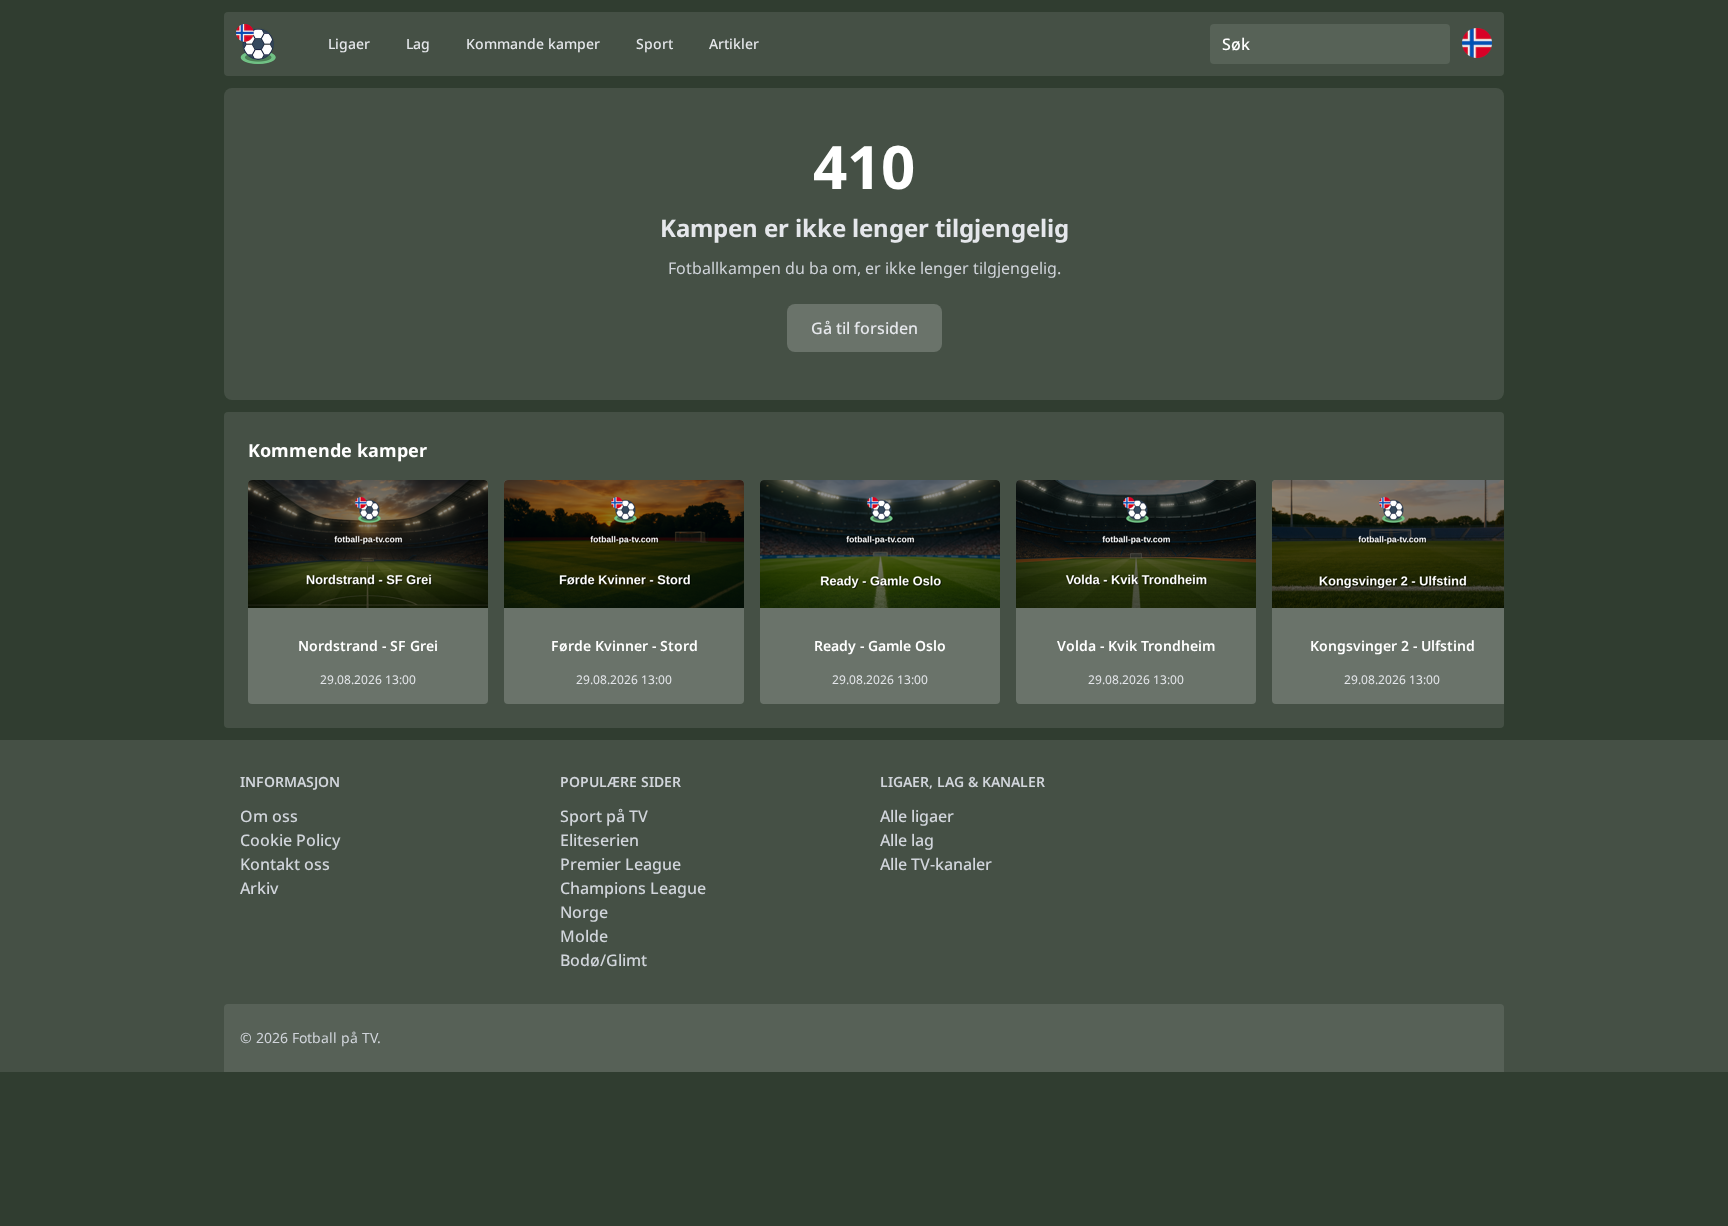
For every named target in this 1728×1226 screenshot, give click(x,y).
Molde (584, 936)
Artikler (734, 43)
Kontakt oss (285, 864)
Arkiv (259, 888)
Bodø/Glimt (603, 960)
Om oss (269, 816)
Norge (584, 912)
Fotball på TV (334, 1037)
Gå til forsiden (864, 328)
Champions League (633, 888)
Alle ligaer (917, 816)
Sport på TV (604, 816)
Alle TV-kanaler (936, 864)
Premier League (620, 864)
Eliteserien (599, 840)
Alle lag (907, 840)
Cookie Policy (290, 840)
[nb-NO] (256, 44)
